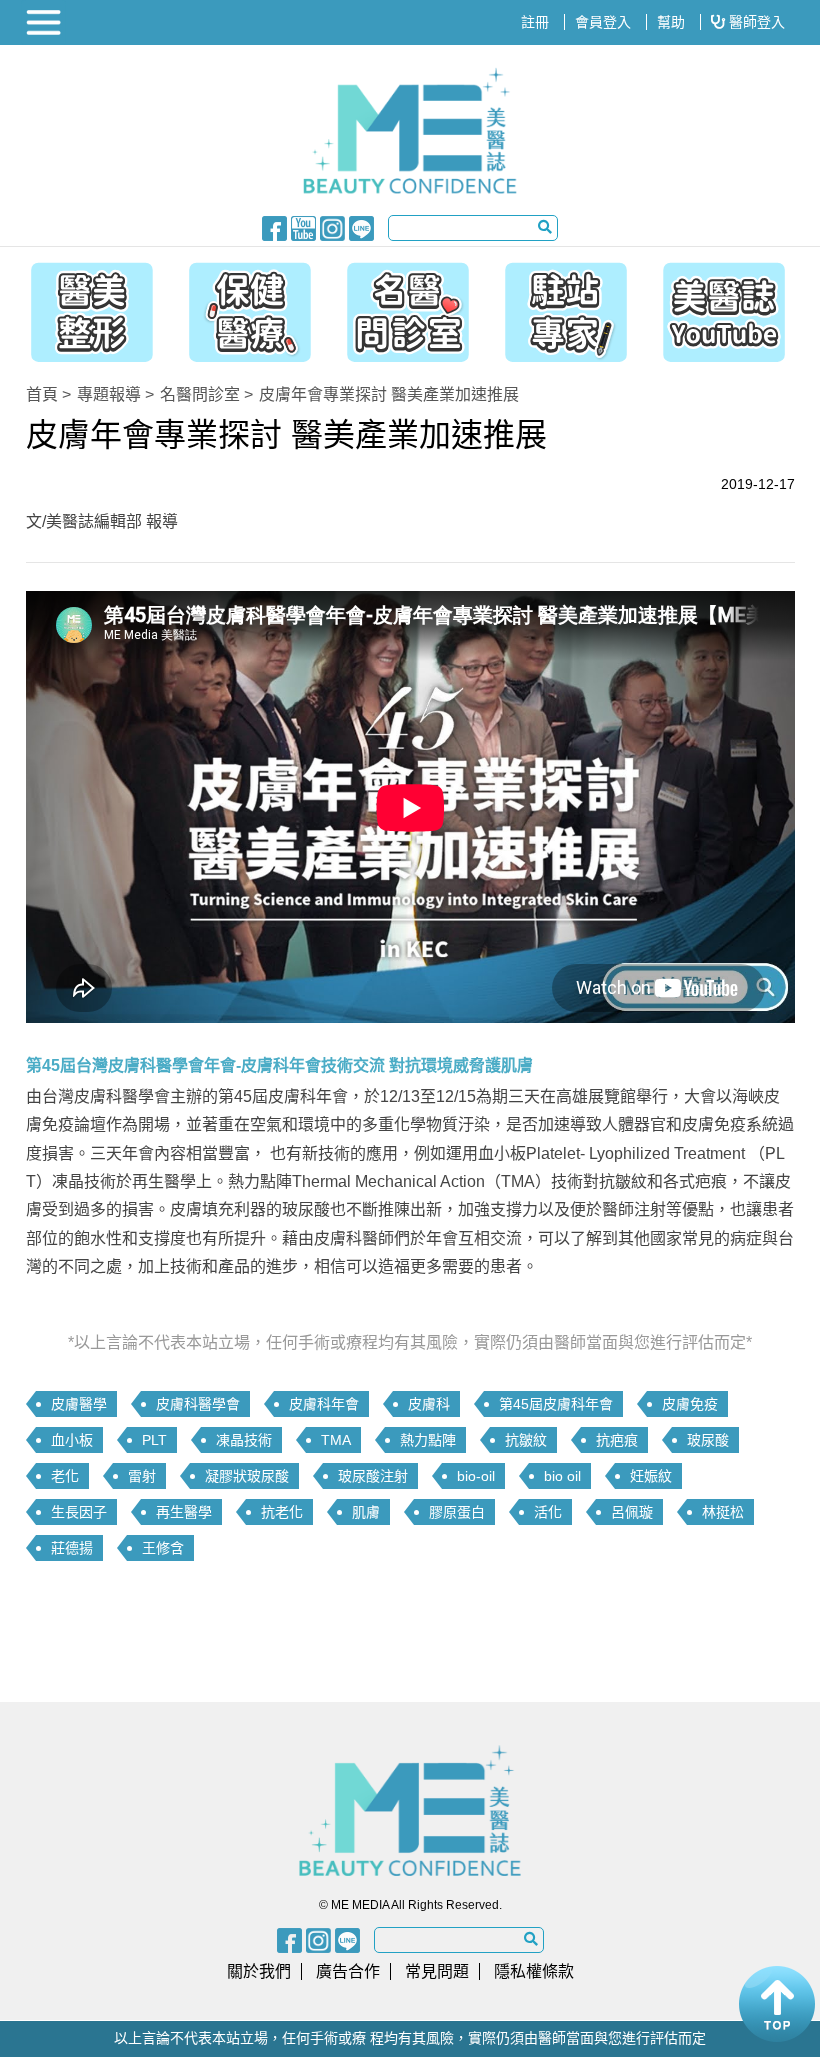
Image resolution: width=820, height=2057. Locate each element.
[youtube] (303, 227)
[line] (361, 227)
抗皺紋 (526, 1440)
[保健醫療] (245, 307)
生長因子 (79, 1512)
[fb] (274, 227)
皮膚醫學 (79, 1404)
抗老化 (282, 1512)
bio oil (562, 1476)
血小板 (72, 1440)
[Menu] (46, 22)
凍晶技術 (244, 1440)
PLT (154, 1440)
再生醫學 (184, 1512)
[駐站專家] (571, 307)
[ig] (332, 227)
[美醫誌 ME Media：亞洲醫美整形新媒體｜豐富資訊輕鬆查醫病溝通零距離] (410, 131)
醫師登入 (755, 22)
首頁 (42, 394)
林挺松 (723, 1512)
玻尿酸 (708, 1440)
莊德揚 (72, 1548)
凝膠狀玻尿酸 (247, 1476)
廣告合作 (348, 1971)
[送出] (545, 227)
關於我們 (259, 1971)
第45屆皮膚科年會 (556, 1404)
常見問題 (437, 1971)
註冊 (535, 22)
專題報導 (109, 394)
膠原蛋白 (457, 1512)
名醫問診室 (200, 394)
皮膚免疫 (690, 1404)
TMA (336, 1440)
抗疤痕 (617, 1440)
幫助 (671, 22)
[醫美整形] (82, 307)
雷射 (142, 1476)
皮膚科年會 (324, 1404)
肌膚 (366, 1512)
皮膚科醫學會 (198, 1404)
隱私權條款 (534, 1971)
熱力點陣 (428, 1440)
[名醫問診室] (408, 307)
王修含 (163, 1548)
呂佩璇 (632, 1512)
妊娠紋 (651, 1476)
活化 (548, 1512)
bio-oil (476, 1476)
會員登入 (603, 22)
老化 (65, 1476)
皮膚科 (429, 1404)
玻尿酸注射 (373, 1476)
